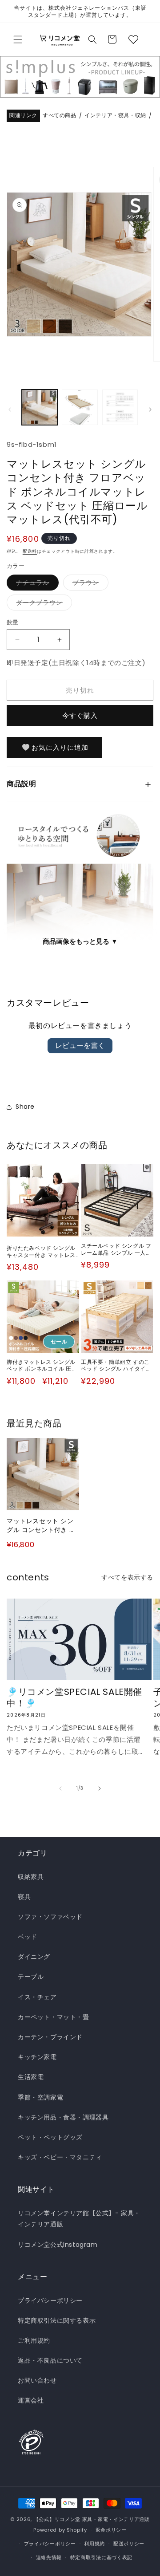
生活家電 (31, 2077)
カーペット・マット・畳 (54, 2017)
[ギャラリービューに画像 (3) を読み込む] (120, 407)
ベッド (28, 1937)
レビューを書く (80, 1046)
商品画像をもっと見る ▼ (80, 941)
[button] (18, 39)
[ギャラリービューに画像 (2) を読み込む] (80, 407)
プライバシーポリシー (50, 2300)
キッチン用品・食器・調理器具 (63, 2117)
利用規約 (94, 2544)
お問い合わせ (37, 2380)
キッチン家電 (37, 2057)
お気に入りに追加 (60, 747)
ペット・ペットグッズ (50, 2137)
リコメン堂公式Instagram (58, 2245)
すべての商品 (60, 116)
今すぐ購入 (80, 715)
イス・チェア (37, 1997)
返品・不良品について (50, 2360)
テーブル (31, 1977)
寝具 (24, 1897)
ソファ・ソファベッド (50, 1917)
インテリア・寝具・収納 (115, 116)
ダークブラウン (42, 604)
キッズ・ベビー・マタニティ (60, 2157)
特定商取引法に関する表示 (57, 2320)
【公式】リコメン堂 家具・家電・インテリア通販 (92, 2519)
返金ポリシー (111, 2530)
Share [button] (25, 1107)
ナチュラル (36, 584)
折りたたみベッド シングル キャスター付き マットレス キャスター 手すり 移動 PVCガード (43, 1251)
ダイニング (34, 1957)
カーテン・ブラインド (50, 2037)
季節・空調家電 (40, 2097)
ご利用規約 (34, 2340)
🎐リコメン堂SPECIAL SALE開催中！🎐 (74, 1698)
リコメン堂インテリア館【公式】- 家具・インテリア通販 (79, 2219)
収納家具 (31, 1877)
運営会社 (31, 2400)
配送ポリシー (129, 2544)
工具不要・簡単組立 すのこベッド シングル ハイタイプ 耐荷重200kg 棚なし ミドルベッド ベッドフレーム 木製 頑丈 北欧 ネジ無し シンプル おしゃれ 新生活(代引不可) (117, 1365)
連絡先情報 (49, 2557)
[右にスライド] (150, 410)
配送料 (30, 551)
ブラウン (89, 584)
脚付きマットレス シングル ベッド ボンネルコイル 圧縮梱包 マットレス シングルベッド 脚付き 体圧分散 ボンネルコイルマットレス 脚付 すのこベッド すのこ (43, 1365)
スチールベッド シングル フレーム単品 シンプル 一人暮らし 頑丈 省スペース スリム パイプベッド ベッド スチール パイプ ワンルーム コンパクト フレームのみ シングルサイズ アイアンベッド (117, 1249)
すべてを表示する (127, 1577)
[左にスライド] (10, 410)
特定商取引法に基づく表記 (101, 2557)
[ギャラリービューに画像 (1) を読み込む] (40, 407)
